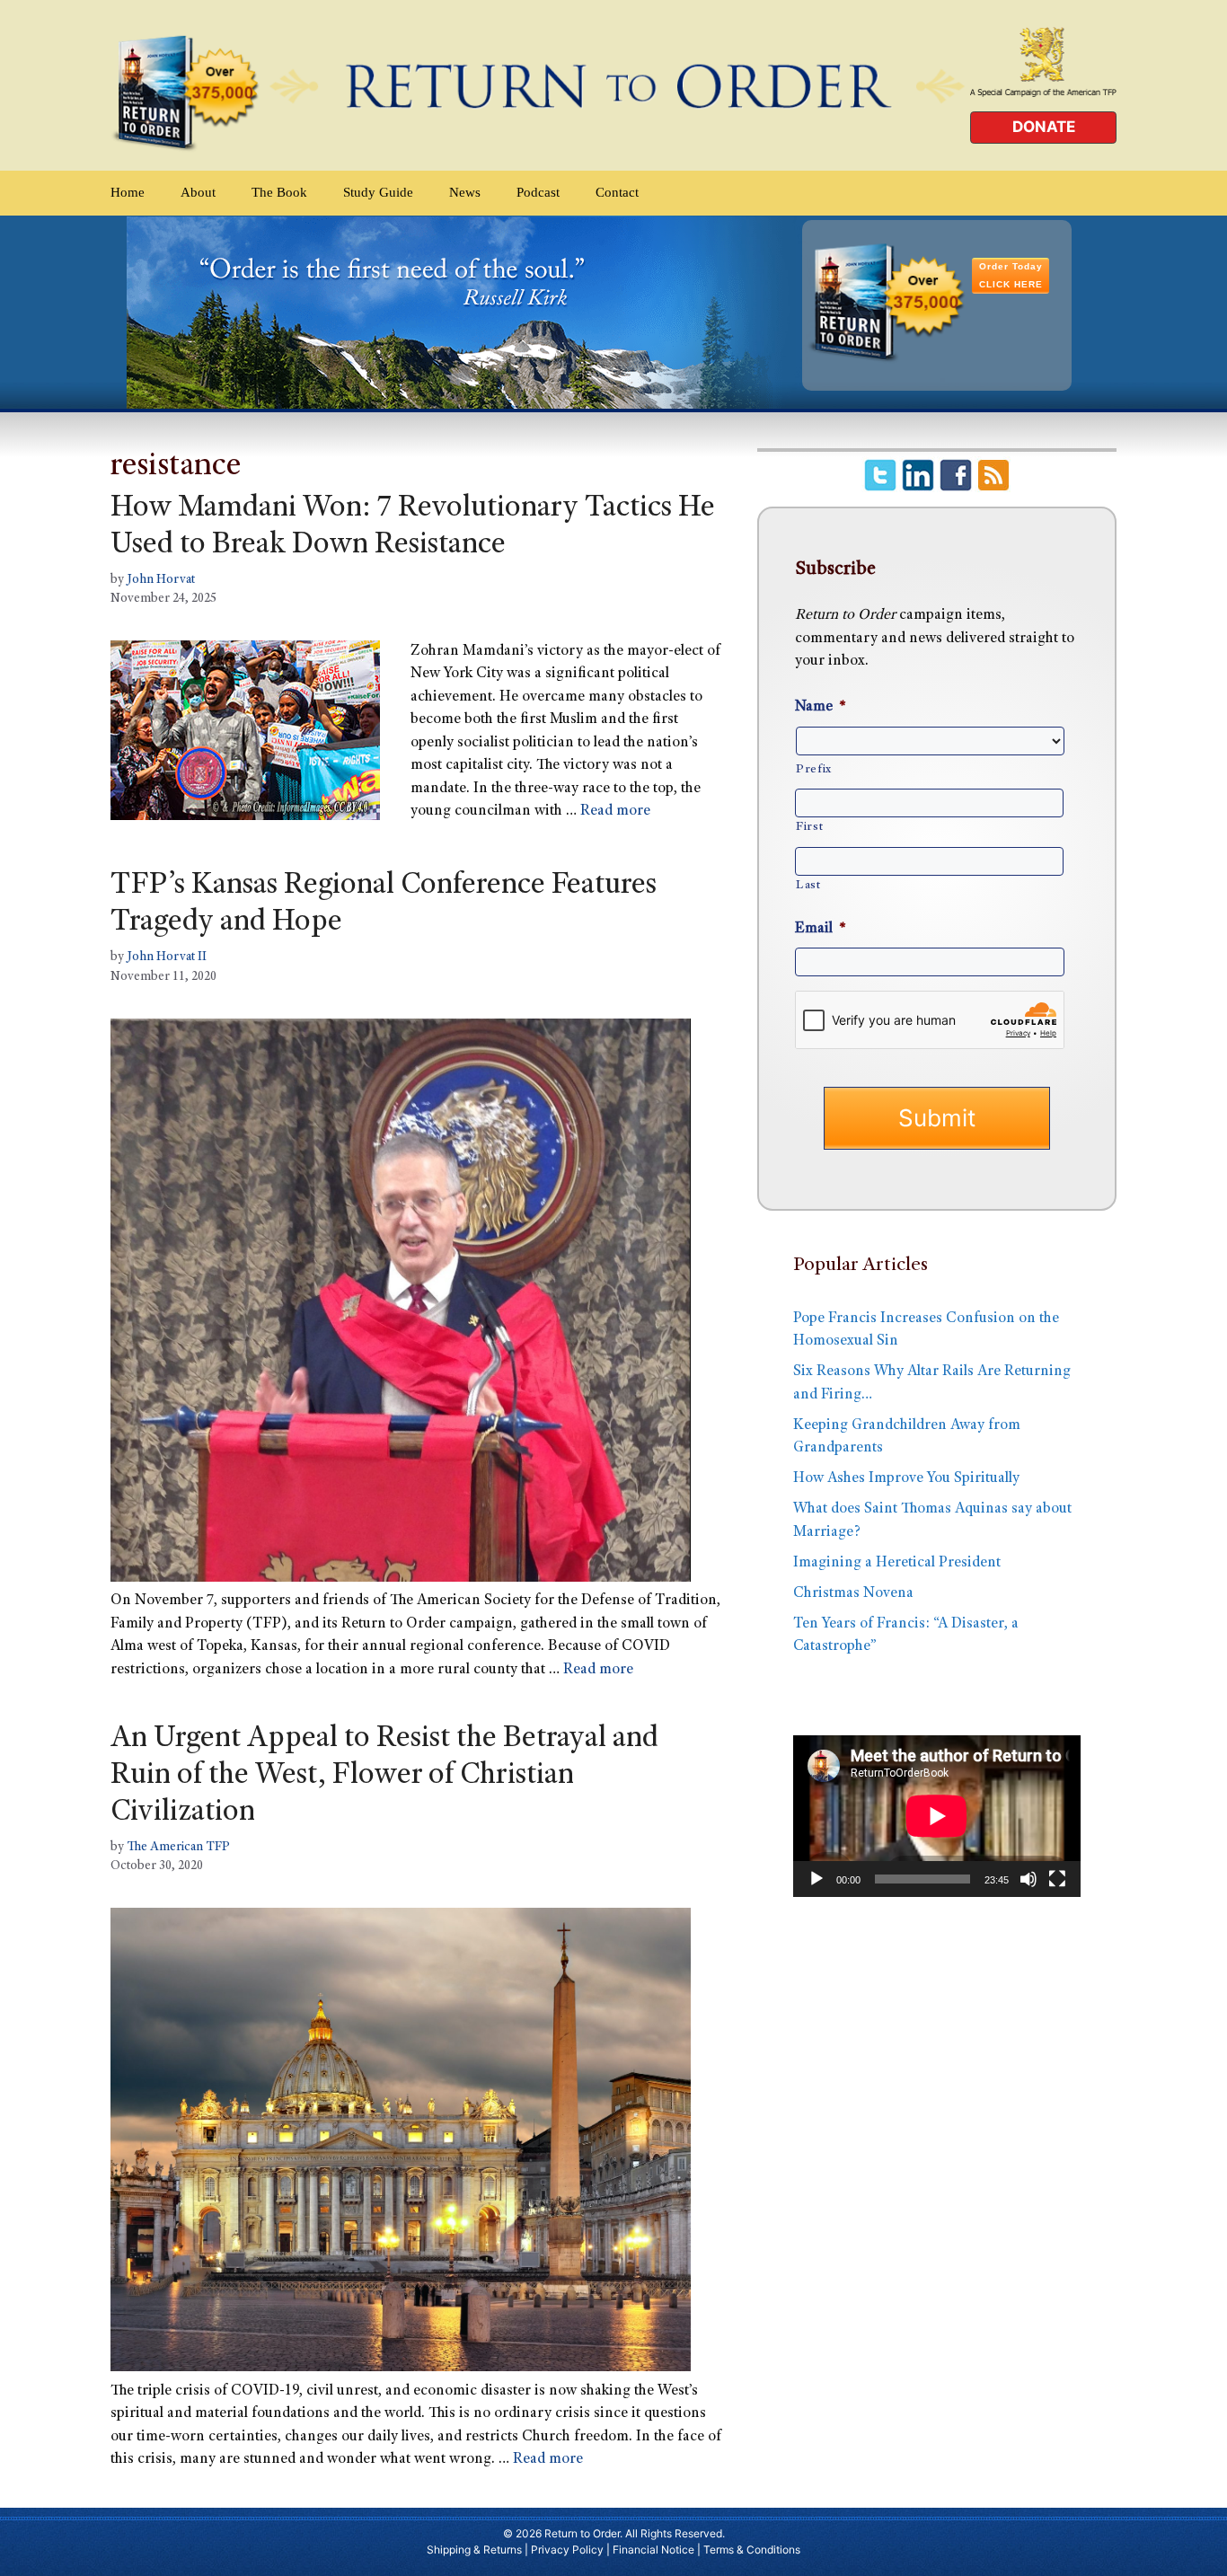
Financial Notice (653, 2550)
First (809, 827)
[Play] (817, 1879)
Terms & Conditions (752, 2550)
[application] (937, 1816)
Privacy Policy (567, 2550)
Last (808, 886)
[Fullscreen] (1057, 1879)
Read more (615, 812)
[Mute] (1028, 1879)
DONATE (1044, 127)
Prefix (814, 770)
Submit (937, 1118)
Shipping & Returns (474, 2550)
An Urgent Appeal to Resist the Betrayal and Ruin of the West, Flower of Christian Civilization (384, 1777)
